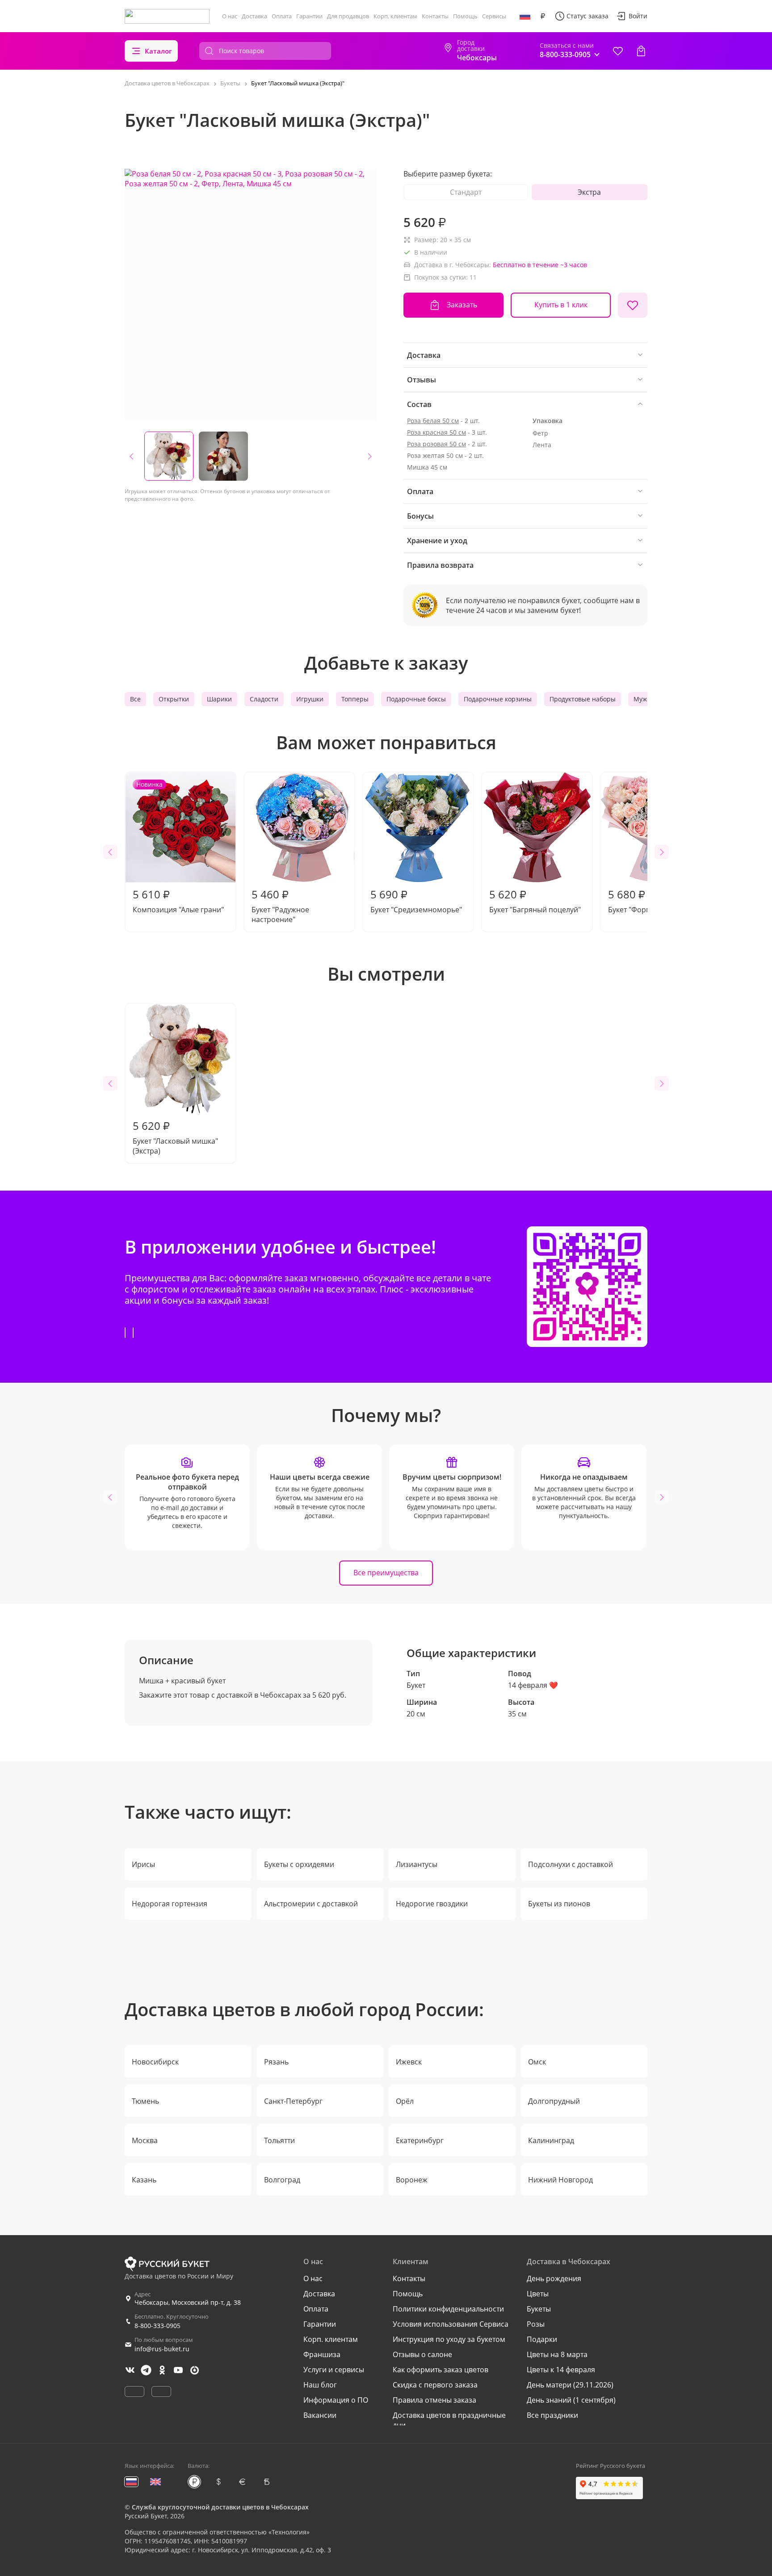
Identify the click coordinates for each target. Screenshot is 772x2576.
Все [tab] (135, 699)
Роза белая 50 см (433, 421)
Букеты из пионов (559, 1904)
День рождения (554, 2278)
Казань (144, 2180)
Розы (536, 2324)
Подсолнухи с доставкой (571, 1864)
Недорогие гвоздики (432, 1904)
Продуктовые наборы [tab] (583, 699)
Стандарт (466, 192)
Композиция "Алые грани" (178, 847)
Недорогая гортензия (170, 1904)
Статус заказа (587, 16)
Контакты (435, 16)
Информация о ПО (336, 2400)
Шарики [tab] (219, 699)
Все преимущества (386, 1573)
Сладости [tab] (264, 699)
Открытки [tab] (174, 699)
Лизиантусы (417, 1864)
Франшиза (322, 2354)
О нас (230, 16)
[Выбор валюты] (543, 16)
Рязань (276, 2062)
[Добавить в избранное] (633, 305)
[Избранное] (618, 51)
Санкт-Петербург (293, 2101)
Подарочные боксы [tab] (416, 699)
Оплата (282, 16)
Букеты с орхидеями (299, 1864)
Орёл (405, 2101)
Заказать (462, 305)
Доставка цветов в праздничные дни (449, 2420)
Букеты (539, 2309)
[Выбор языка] (525, 16)
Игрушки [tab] (310, 699)
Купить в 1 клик (561, 305)
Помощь (465, 16)
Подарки (542, 2339)
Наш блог (320, 2385)
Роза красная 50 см (436, 432)
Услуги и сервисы (334, 2370)
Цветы (538, 2294)
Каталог (158, 51)
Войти (638, 16)
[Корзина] (641, 51)
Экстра (589, 192)
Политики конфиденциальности (448, 2309)
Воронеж (412, 2180)
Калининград (551, 2140)
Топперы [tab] (355, 699)
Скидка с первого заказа (435, 2385)
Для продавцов (348, 16)
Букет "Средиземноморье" (416, 901)
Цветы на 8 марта (557, 2354)
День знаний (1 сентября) (571, 2400)
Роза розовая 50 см (436, 444)
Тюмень (145, 2101)
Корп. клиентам (395, 16)
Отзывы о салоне (422, 2354)
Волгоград (282, 2180)
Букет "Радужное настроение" (280, 906)
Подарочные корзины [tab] (498, 699)
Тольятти (279, 2140)
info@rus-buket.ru (162, 2349)
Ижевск (409, 2062)
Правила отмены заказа (434, 2400)
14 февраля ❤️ (533, 1685)
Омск (537, 2062)
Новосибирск (155, 2062)
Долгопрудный (554, 2101)
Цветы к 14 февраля (561, 2370)
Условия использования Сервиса (451, 2324)
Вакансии (320, 2415)
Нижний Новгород (560, 2180)
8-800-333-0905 (157, 2326)
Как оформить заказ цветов (441, 2370)
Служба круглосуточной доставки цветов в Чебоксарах (220, 2507)
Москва (145, 2140)
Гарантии (309, 16)
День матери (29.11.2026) (570, 2385)
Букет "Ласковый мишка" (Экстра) (175, 1137)
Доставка (254, 16)
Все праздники (552, 2415)
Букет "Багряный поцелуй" (535, 901)
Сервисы (494, 16)
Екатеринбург (420, 2140)
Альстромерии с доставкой (311, 1904)
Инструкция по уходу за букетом (449, 2339)
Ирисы (143, 1864)
